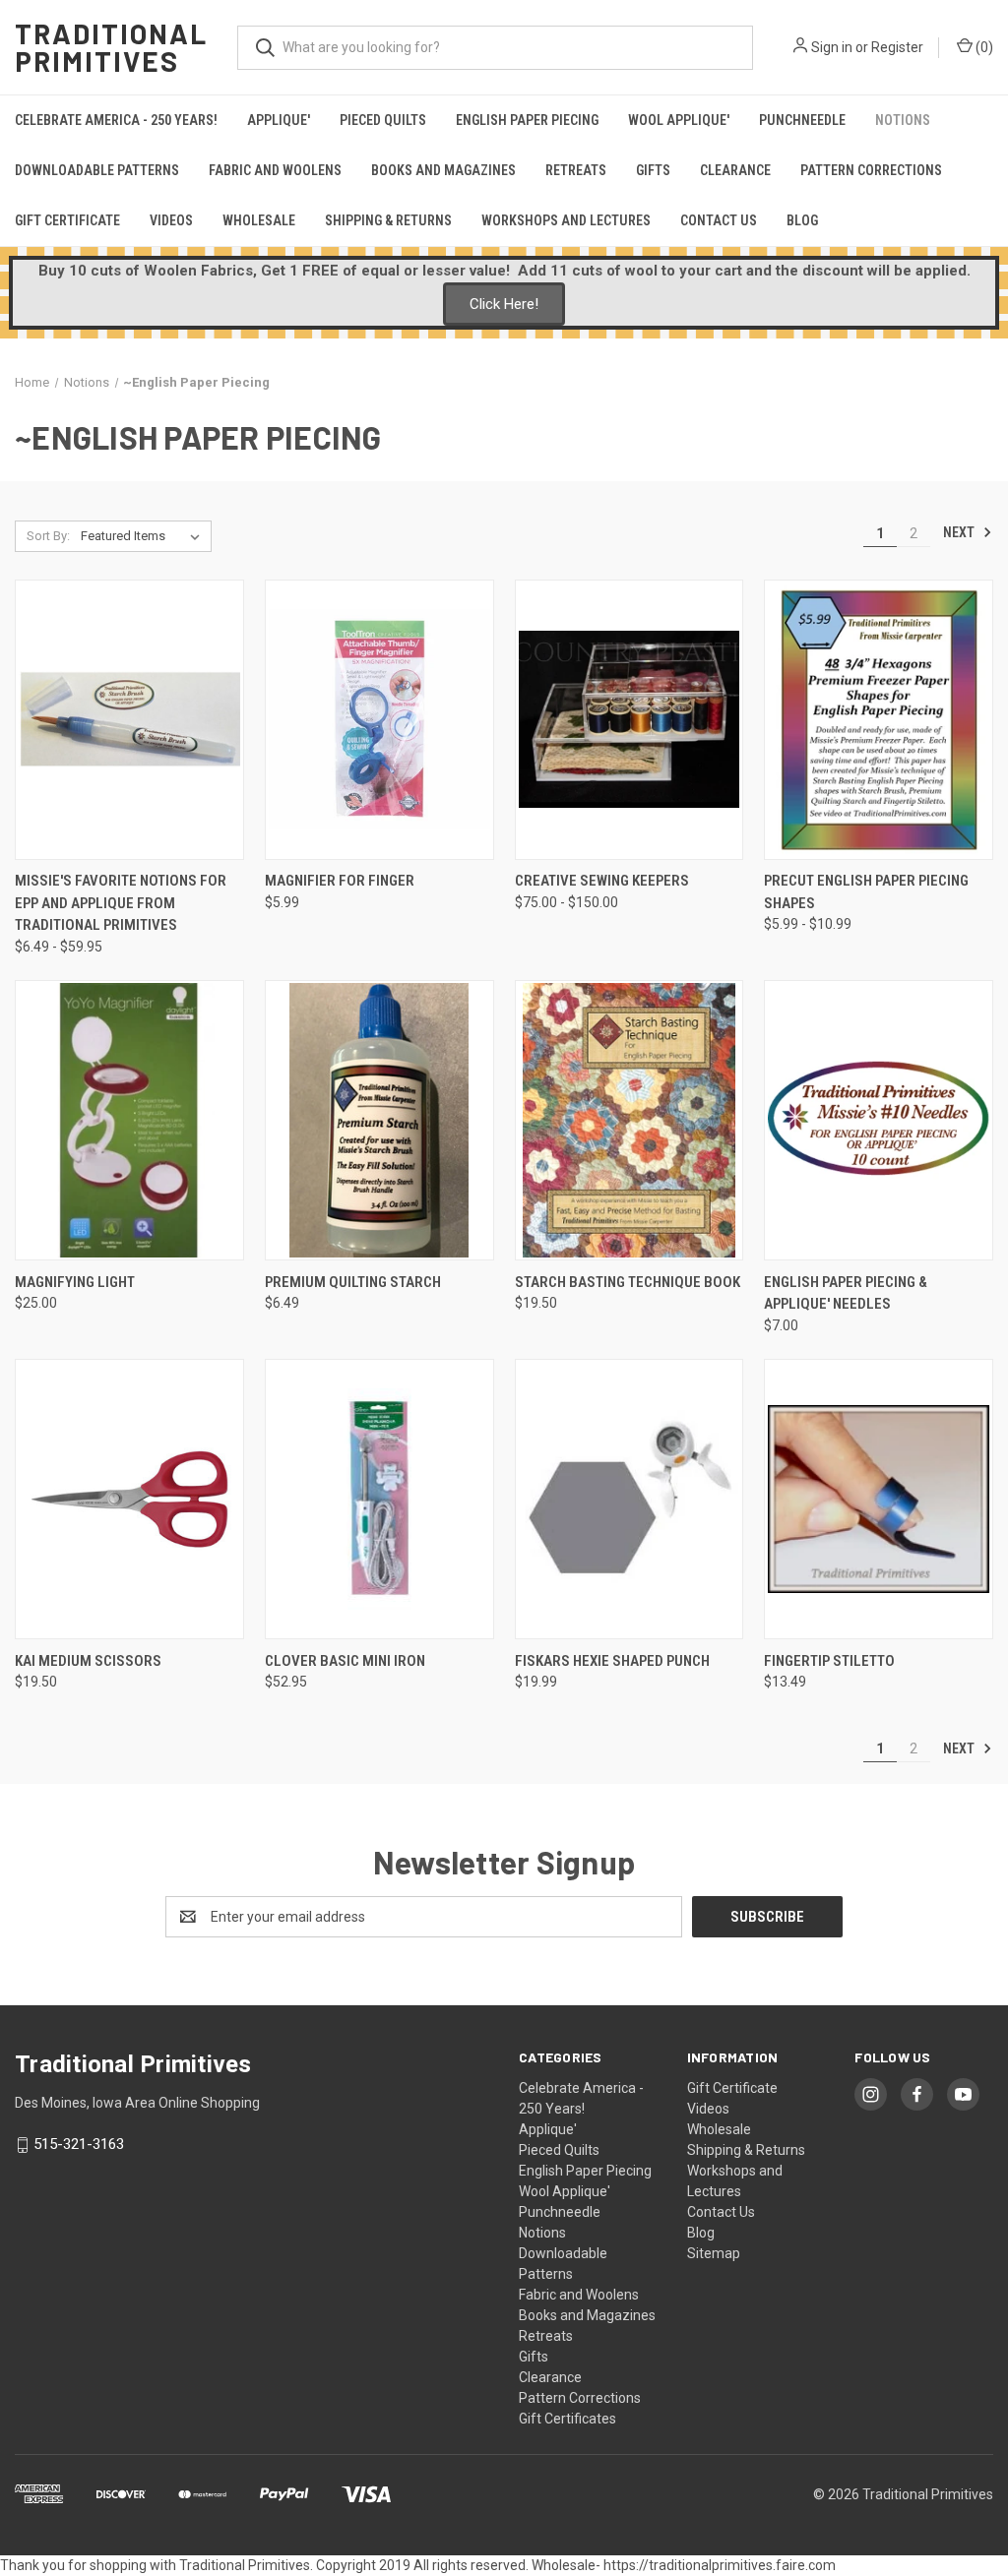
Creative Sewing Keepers (602, 881)
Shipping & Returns (388, 220)
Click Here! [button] (504, 304)
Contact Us (719, 220)
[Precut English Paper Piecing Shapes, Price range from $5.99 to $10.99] (879, 720)
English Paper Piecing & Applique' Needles (846, 1293)
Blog (802, 220)
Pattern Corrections (871, 170)
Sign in (832, 47)
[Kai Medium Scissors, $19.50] (129, 1499)
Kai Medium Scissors (88, 1661)
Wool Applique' (679, 120)
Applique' (279, 120)
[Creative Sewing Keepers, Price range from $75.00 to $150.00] (630, 720)
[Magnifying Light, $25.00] (129, 1120)
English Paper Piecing (527, 120)
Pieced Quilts (383, 120)
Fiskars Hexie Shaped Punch (612, 1661)
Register (897, 47)
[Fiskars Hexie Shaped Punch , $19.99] (630, 1499)
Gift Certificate (67, 220)
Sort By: (48, 536)
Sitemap (714, 2253)
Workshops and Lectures (566, 220)
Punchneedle (802, 120)
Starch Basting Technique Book (628, 1282)
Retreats (576, 170)
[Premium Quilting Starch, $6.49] (379, 1120)
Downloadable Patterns (97, 170)
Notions (903, 120)
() (983, 47)
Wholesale (259, 220)
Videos (171, 220)
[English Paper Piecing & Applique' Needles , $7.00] (879, 1120)
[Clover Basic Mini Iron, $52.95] (379, 1499)
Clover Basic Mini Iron (345, 1661)
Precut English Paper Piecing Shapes (866, 892)
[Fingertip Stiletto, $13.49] (879, 1499)
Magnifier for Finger (340, 881)
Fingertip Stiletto (829, 1661)
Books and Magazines (443, 170)
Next (960, 532)
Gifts (653, 170)
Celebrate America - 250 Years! (116, 120)
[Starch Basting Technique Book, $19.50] (630, 1120)
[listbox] (144, 536)
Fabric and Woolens (275, 170)
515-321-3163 (79, 2144)
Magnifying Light (75, 1282)
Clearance (735, 170)
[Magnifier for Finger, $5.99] (379, 720)
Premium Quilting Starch (353, 1282)
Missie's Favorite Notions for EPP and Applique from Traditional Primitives (121, 903)
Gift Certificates (567, 2419)
